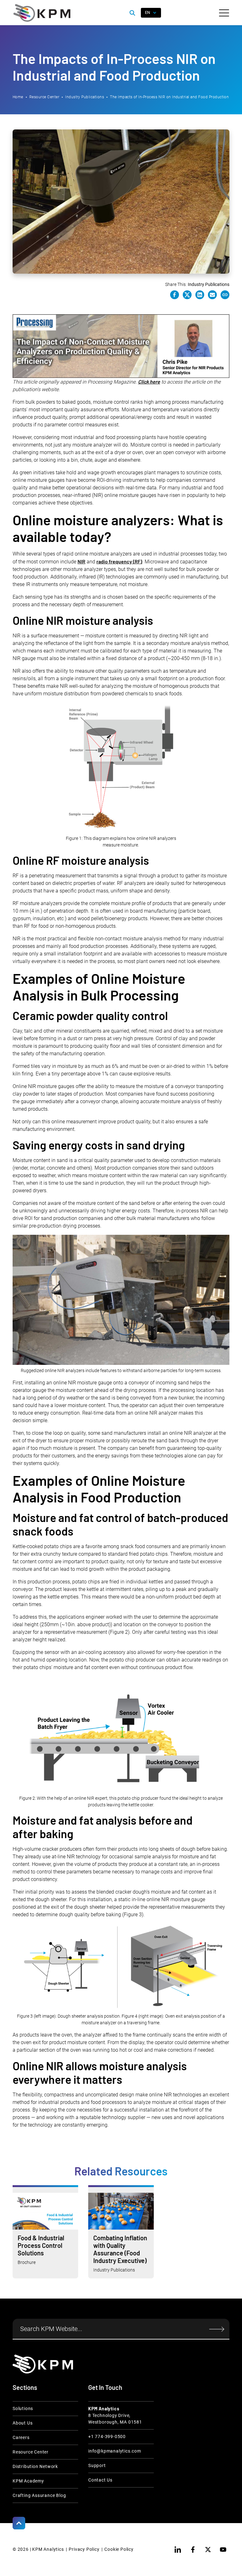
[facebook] (193, 2550)
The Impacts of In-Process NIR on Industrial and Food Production (169, 97)
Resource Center (44, 97)
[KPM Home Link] (43, 2364)
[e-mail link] (212, 295)
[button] (224, 13)
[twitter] (208, 2550)
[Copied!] (225, 295)
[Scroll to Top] (19, 2523)
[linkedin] (178, 2550)
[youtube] (223, 2550)
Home (18, 97)
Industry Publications (85, 97)
